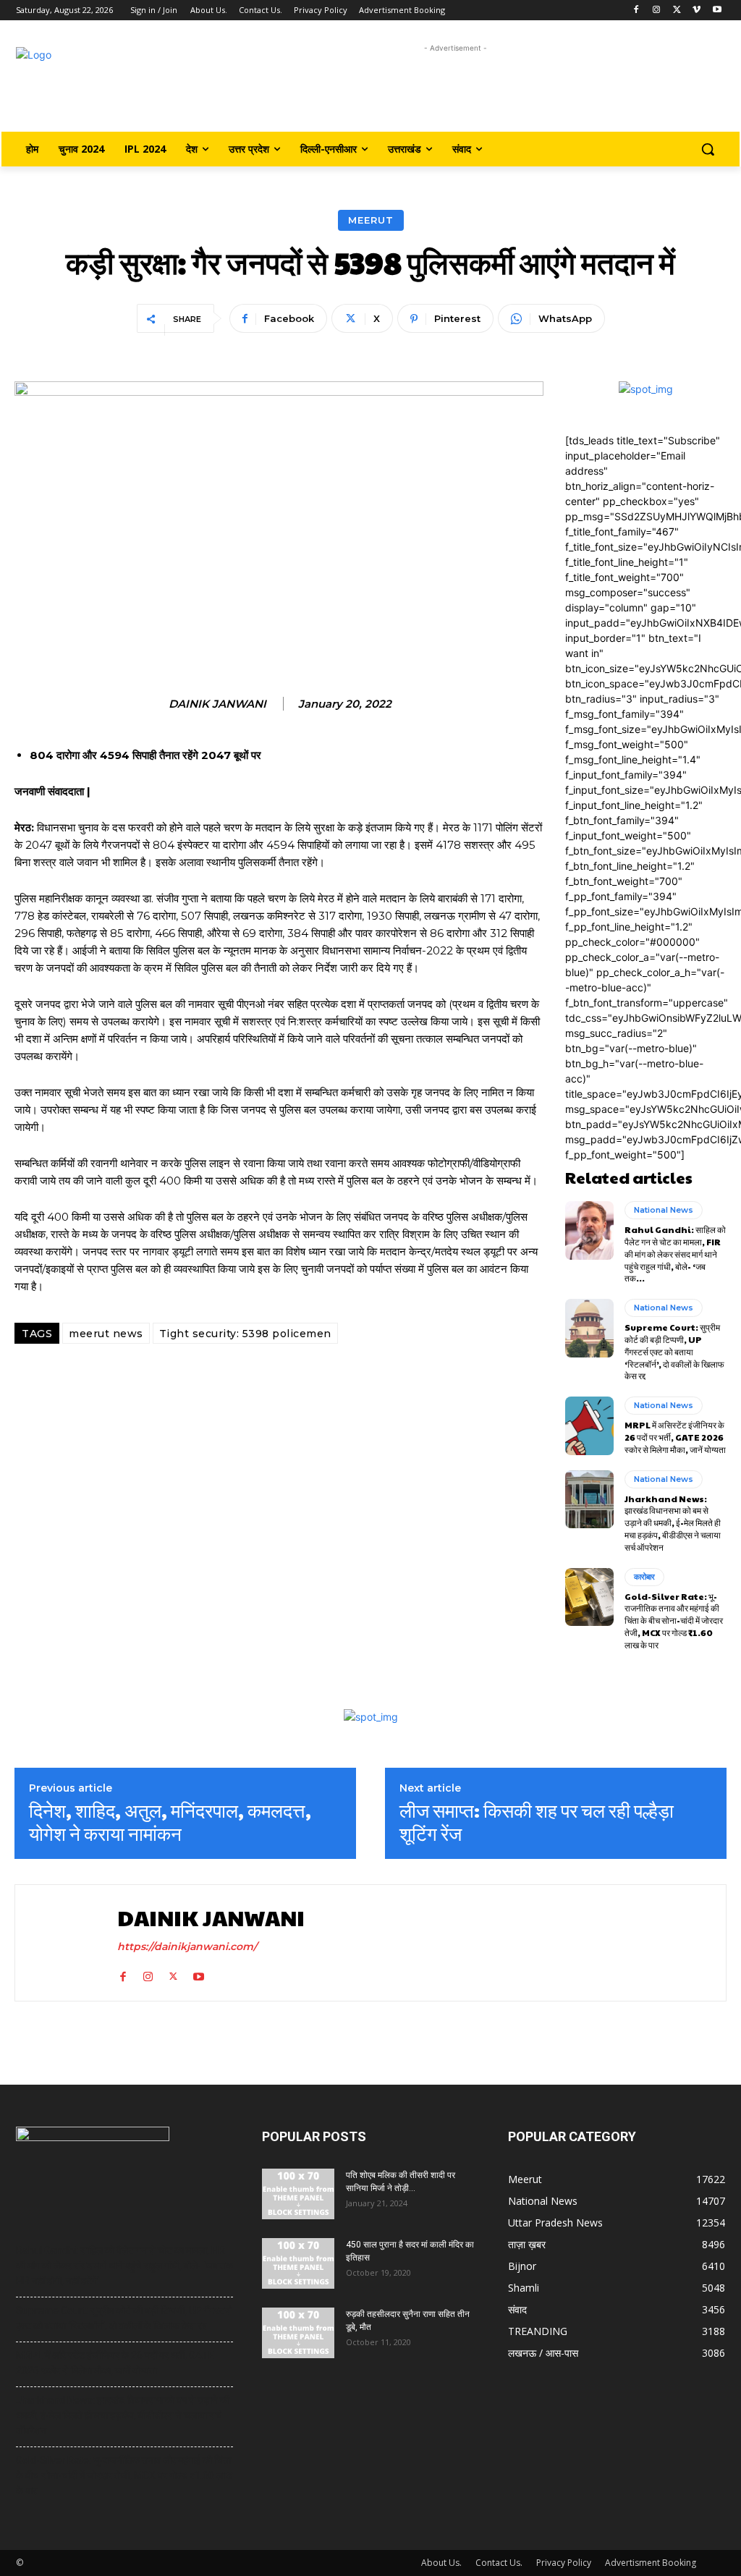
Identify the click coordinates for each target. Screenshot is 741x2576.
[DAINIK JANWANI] (64, 1943)
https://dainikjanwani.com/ (187, 1946)
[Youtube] (717, 10)
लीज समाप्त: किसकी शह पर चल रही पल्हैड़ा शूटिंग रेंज (537, 1821)
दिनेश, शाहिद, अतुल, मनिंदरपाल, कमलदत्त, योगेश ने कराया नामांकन (170, 1821)
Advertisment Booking (651, 2563)
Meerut (371, 220)
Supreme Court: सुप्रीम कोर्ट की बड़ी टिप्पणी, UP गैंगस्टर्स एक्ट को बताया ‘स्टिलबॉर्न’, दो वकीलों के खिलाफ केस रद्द (674, 1351)
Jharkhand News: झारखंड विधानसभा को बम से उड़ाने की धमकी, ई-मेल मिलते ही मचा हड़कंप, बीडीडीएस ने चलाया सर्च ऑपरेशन (673, 1523)
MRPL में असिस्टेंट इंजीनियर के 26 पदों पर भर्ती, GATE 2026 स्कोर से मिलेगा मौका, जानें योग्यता (675, 1437)
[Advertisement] (456, 89)
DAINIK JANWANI (217, 704)
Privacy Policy (564, 2563)
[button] (708, 149)
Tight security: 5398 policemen (245, 1334)
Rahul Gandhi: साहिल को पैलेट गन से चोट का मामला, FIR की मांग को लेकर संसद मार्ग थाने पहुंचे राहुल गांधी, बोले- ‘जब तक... (675, 1254)
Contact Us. (499, 2563)
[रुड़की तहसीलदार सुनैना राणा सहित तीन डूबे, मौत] (298, 2333)
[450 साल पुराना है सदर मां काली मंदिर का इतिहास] (298, 2263)
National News (664, 1210)
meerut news (106, 1334)
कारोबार (644, 1577)
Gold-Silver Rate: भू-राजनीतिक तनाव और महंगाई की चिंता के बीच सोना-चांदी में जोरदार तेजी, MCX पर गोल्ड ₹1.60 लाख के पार (674, 1620)
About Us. (441, 2563)
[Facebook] (636, 10)
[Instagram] (657, 10)
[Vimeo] (696, 10)
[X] (677, 10)
